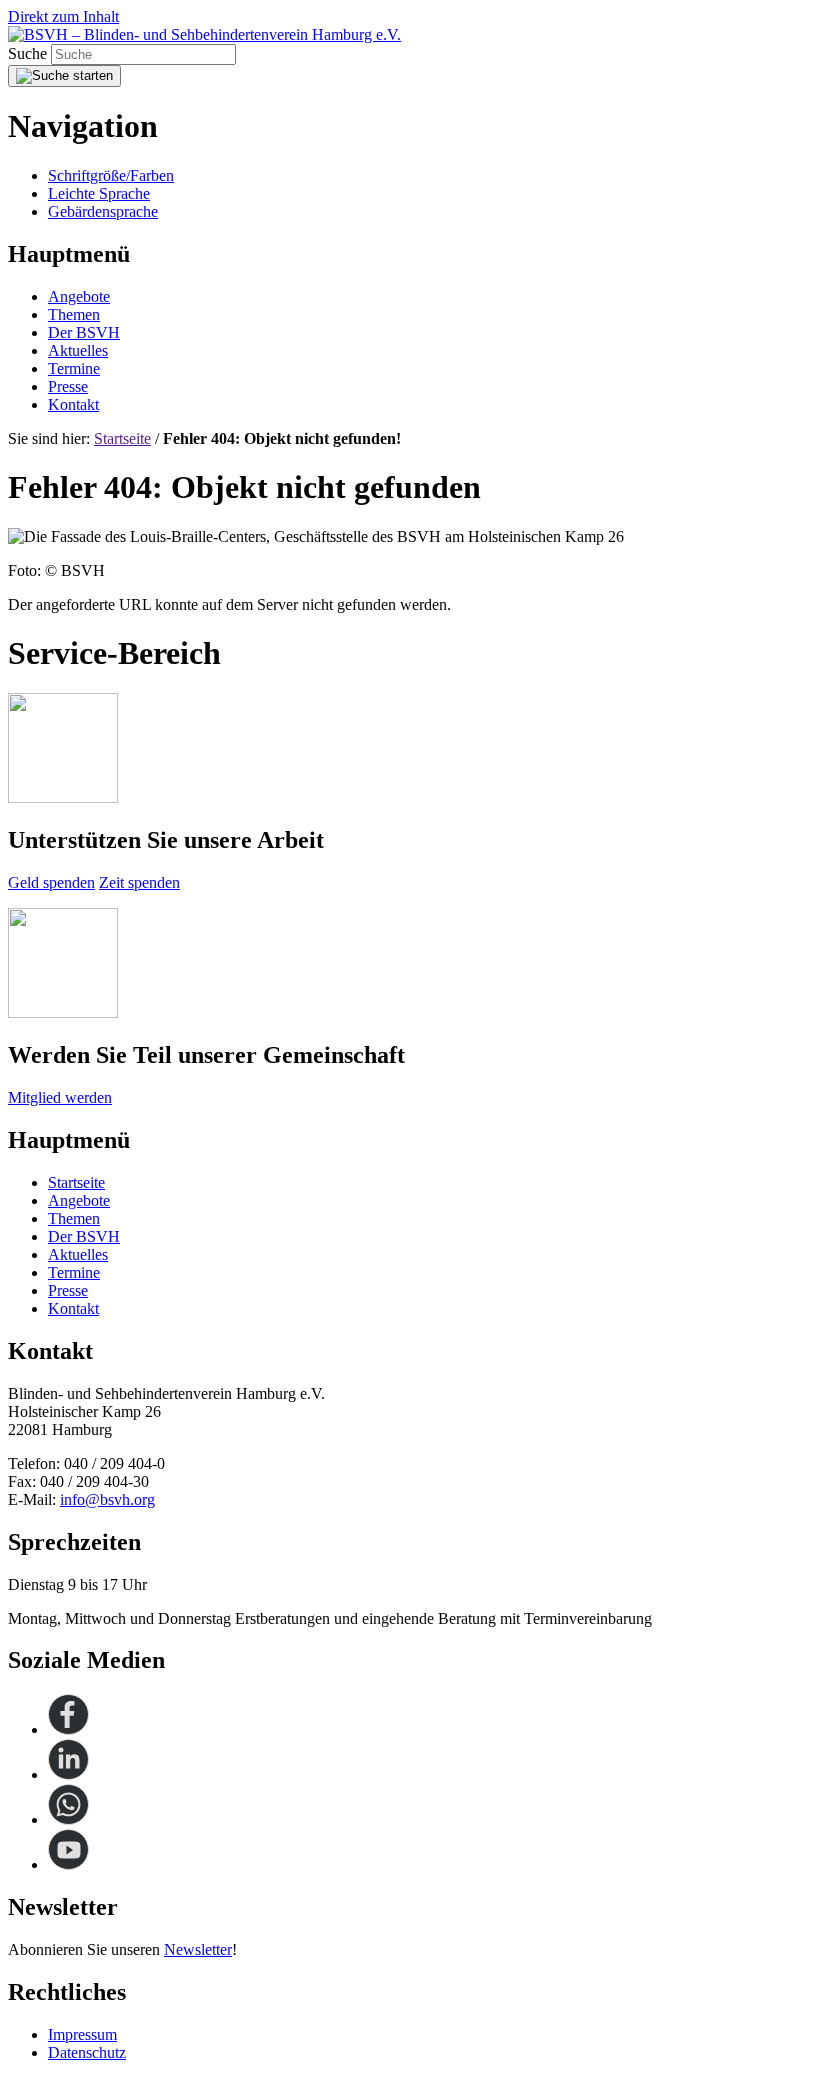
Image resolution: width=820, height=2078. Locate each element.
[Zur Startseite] (204, 34)
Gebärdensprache (103, 211)
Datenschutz (87, 2052)
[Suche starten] (64, 76)
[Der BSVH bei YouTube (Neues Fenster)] (68, 1864)
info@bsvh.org (107, 1499)
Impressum (82, 2034)
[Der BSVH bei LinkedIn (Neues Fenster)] (68, 1774)
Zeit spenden (139, 882)
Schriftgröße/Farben (111, 175)
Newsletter (198, 1949)
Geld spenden (51, 882)
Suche (29, 53)
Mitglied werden (60, 1097)
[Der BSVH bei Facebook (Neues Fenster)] (68, 1729)
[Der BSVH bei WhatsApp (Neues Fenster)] (68, 1819)
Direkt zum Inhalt (63, 16)
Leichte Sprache (99, 193)
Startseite (122, 438)
